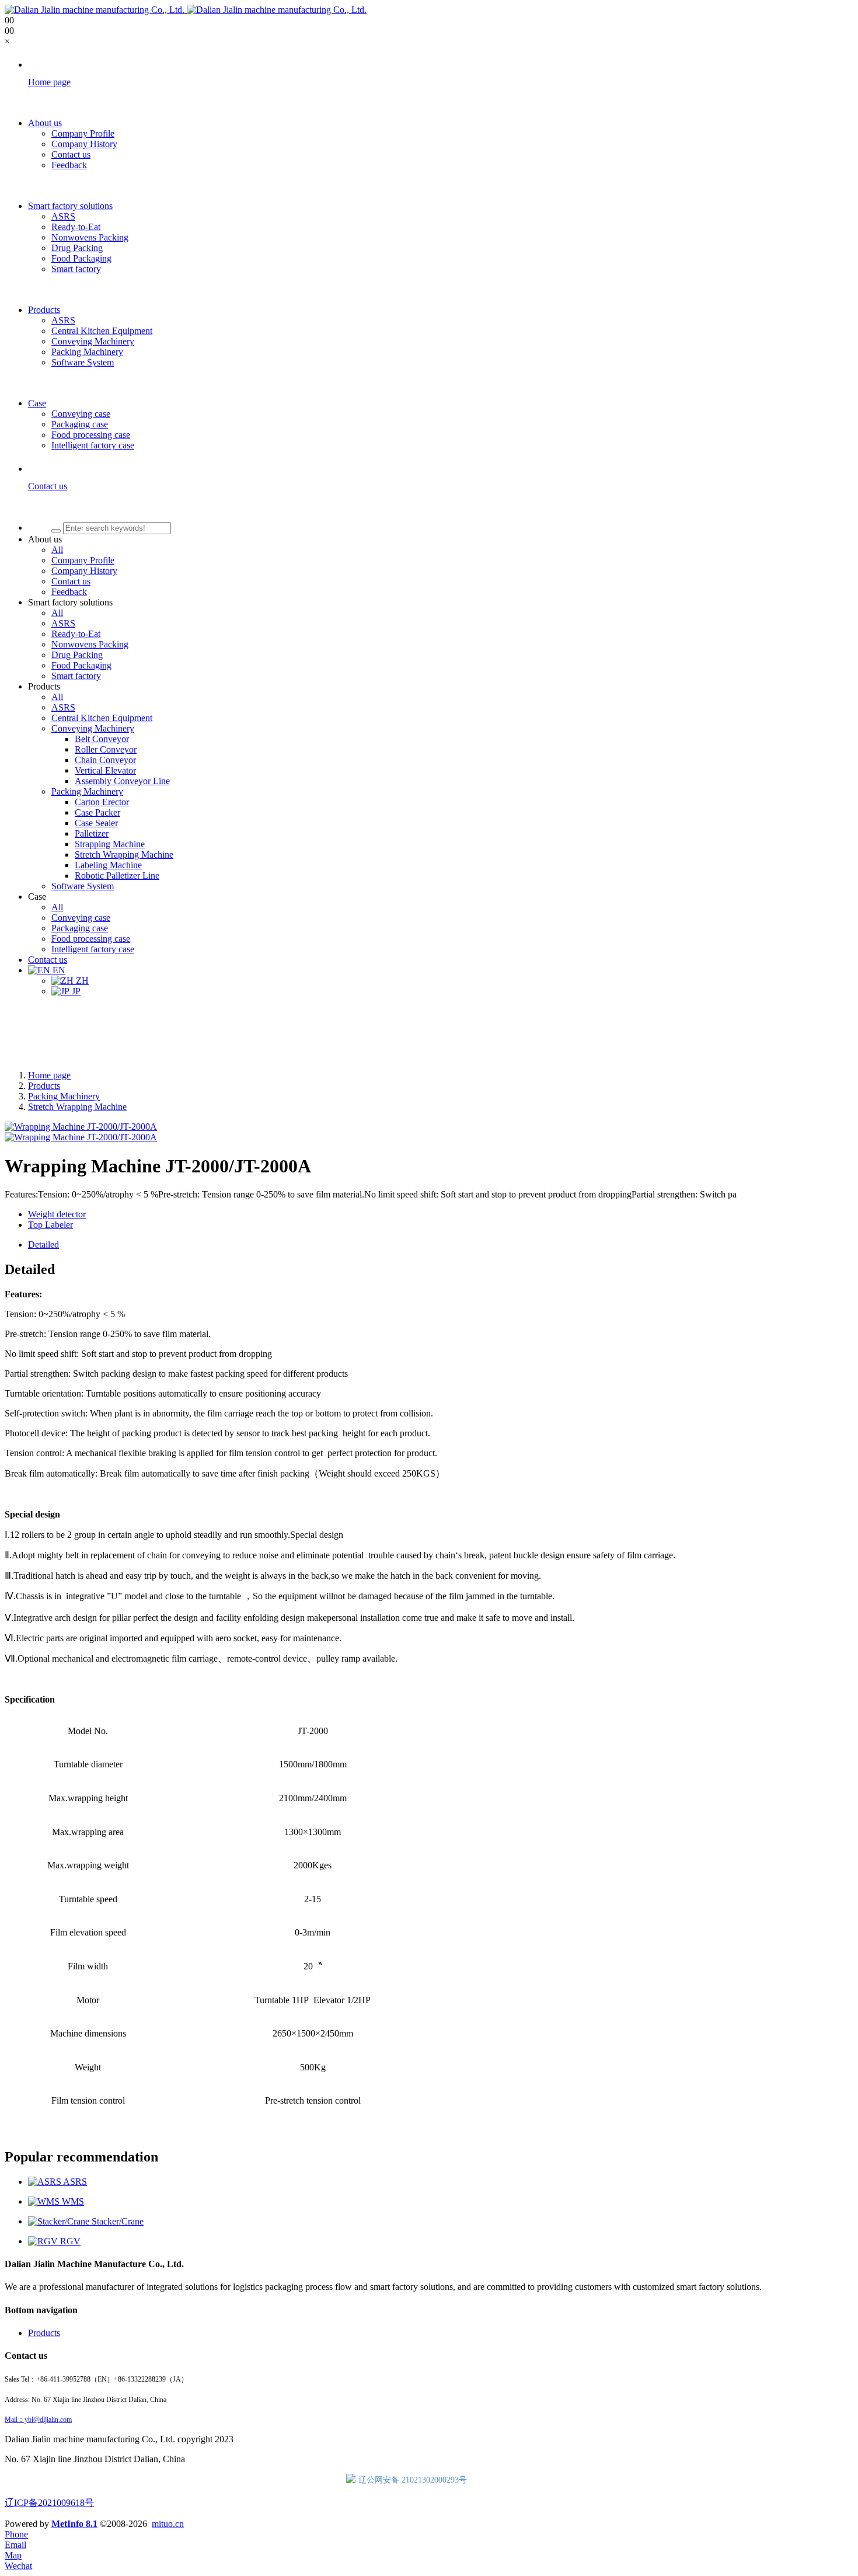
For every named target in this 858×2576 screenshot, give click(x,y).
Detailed (43, 1245)
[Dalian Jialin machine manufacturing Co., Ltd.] (186, 10)
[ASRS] (46, 2182)
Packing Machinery (64, 1096)
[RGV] (44, 2241)
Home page (49, 1075)
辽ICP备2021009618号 (49, 2503)
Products (44, 1086)
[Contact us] (441, 507)
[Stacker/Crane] (60, 2221)
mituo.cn (168, 2524)
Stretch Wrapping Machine (77, 1107)
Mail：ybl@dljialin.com (38, 2420)
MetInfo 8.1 (74, 2524)
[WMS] (45, 2201)
